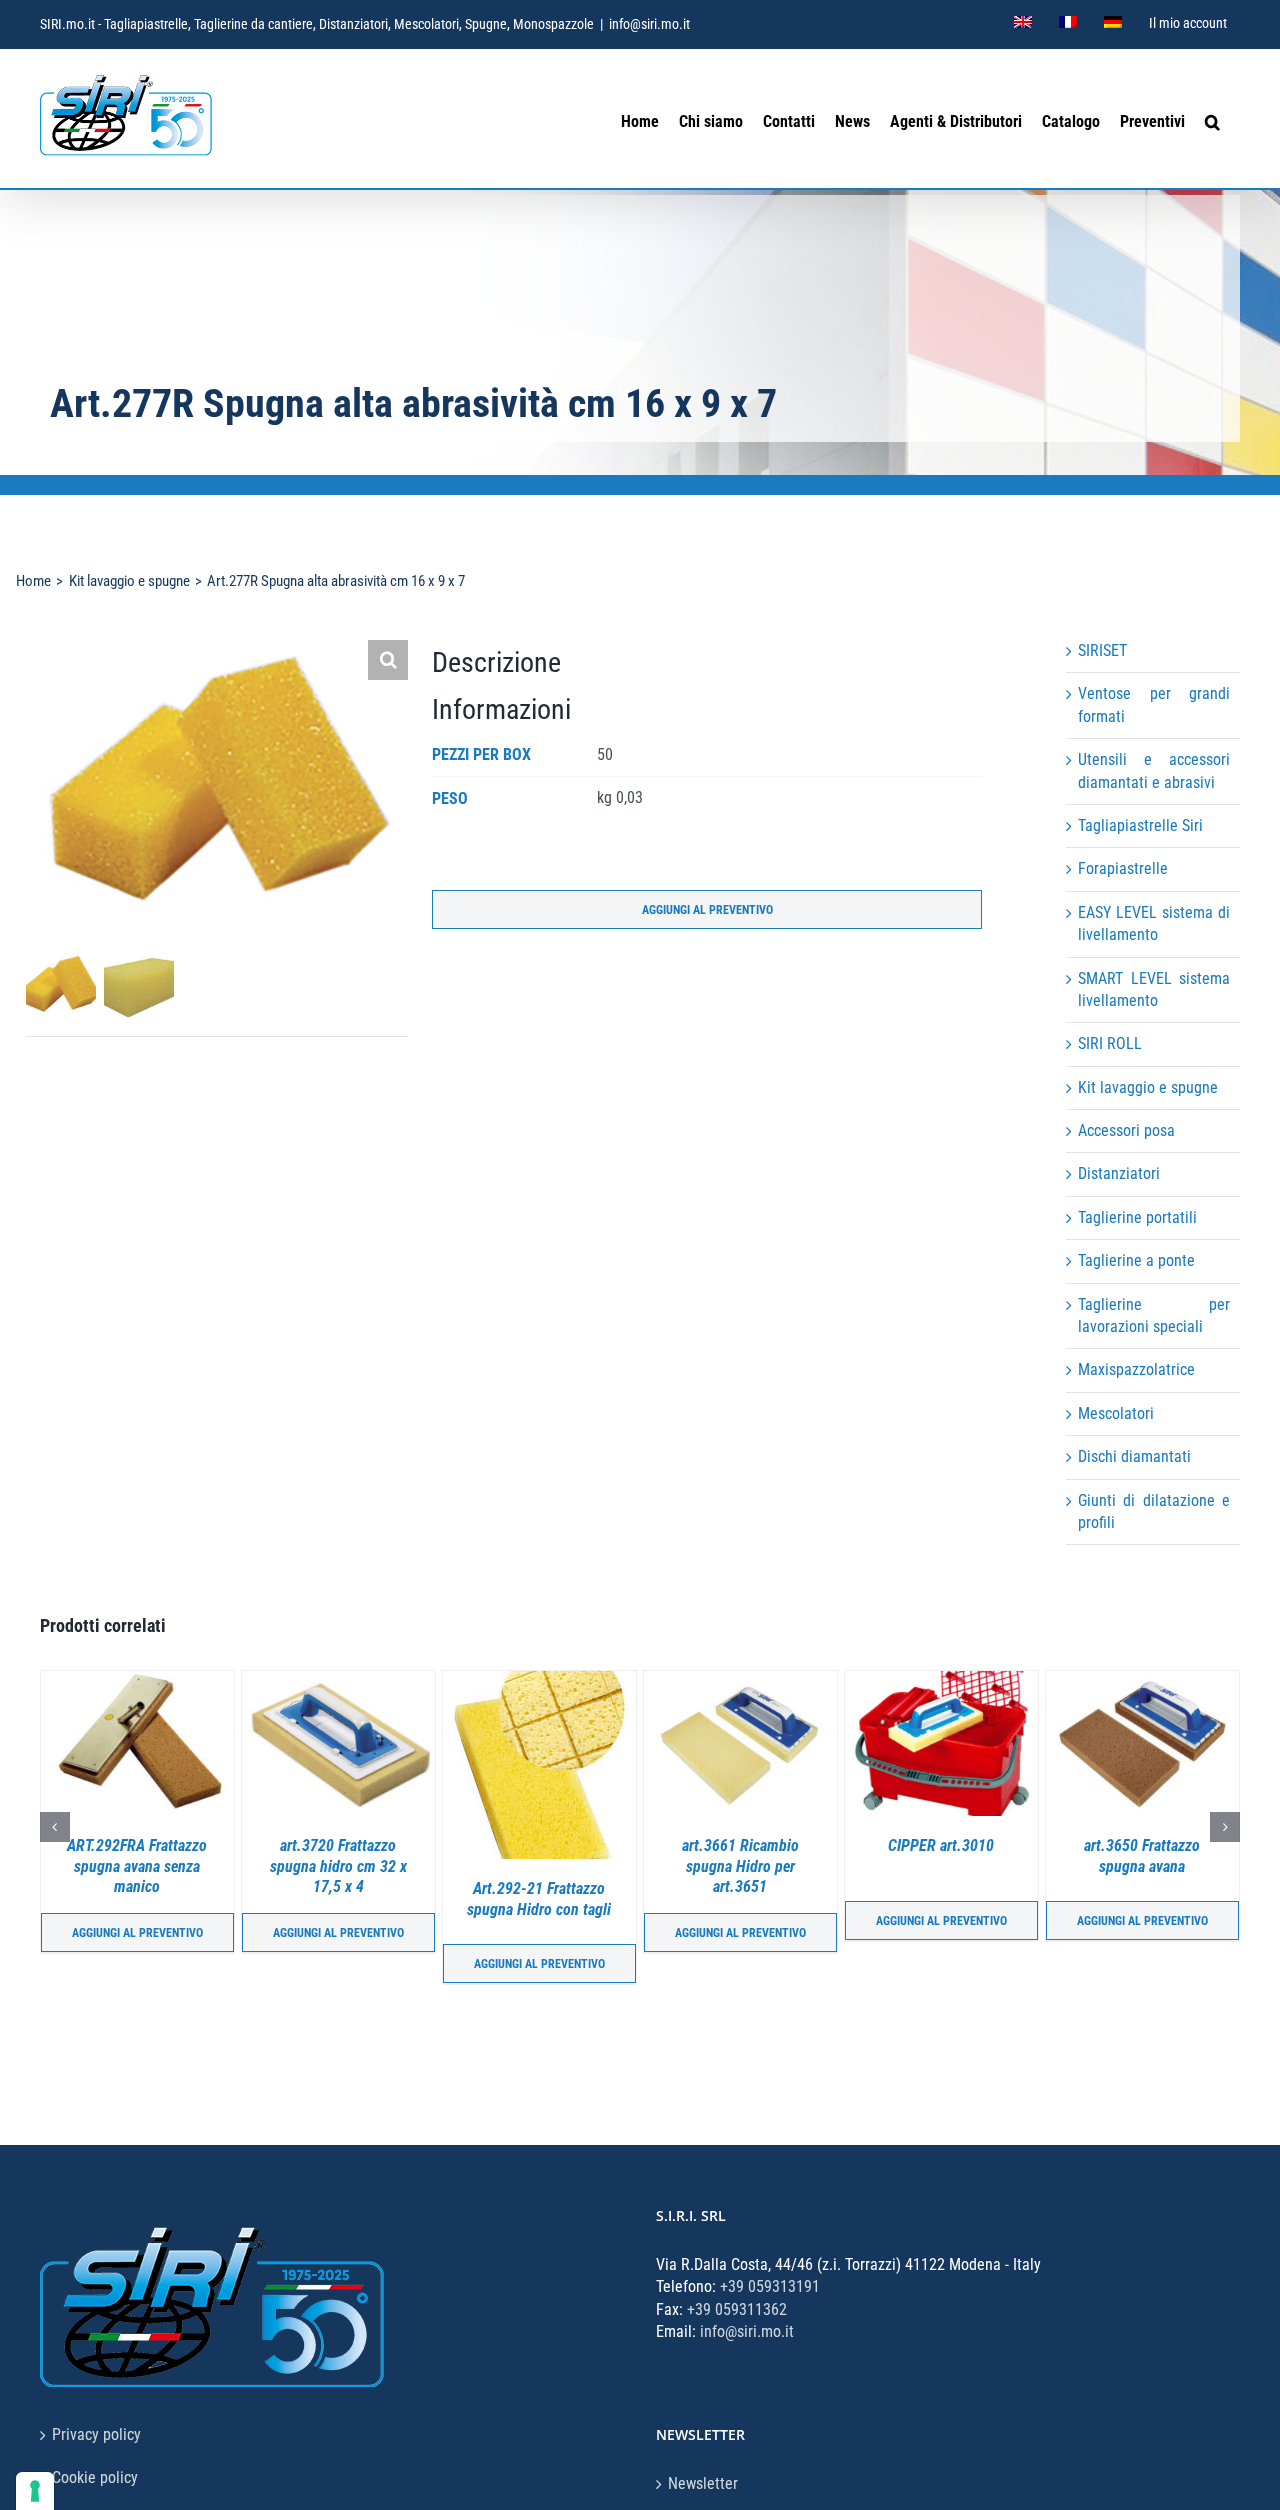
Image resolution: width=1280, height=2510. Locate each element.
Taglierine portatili (1137, 1217)
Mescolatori (1116, 1413)
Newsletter (703, 2483)
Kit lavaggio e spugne (1148, 1087)
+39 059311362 (737, 2309)
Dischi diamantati (1134, 1456)
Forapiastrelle (1123, 868)
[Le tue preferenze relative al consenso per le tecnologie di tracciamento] (35, 2491)
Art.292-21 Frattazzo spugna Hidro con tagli (345, 1899)
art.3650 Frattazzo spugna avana (948, 1856)
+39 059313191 (770, 2286)
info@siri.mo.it (649, 24)
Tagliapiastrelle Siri (1140, 825)
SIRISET (1102, 650)
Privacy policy (96, 2434)
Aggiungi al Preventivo (707, 910)
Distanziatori (1119, 1173)
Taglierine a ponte (1136, 1260)
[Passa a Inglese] (1023, 24)
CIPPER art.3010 (747, 1845)
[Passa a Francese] (1068, 24)
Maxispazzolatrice (1136, 1369)
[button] (1212, 119)
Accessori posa (1126, 1130)
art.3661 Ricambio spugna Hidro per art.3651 (546, 1866)
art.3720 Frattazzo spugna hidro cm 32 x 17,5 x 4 (144, 1866)
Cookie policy (95, 2477)
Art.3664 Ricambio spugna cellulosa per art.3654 (1149, 1866)
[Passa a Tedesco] (1113, 24)
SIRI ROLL (1110, 1043)
